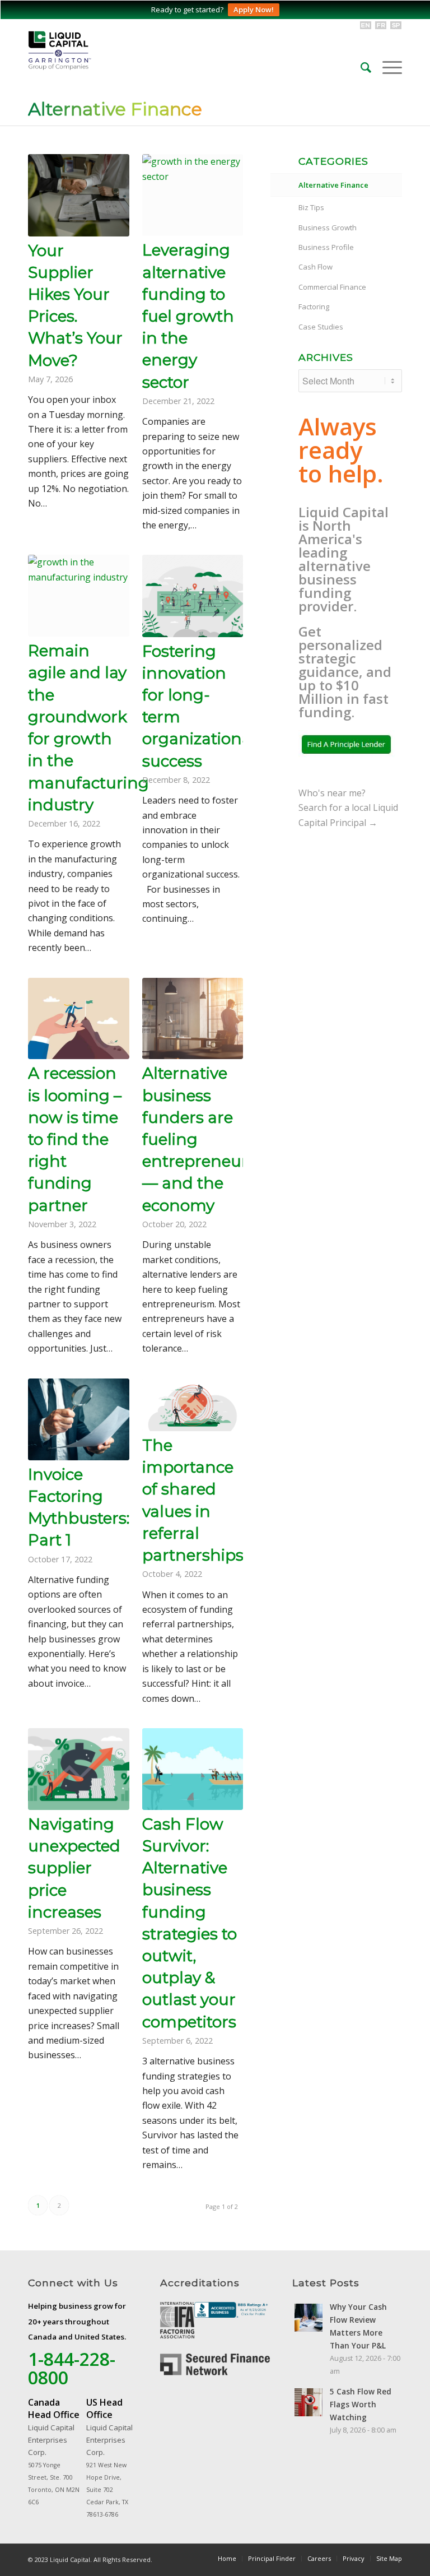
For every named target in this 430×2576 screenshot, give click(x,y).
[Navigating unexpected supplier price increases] (79, 1769)
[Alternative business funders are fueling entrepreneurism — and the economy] (193, 1019)
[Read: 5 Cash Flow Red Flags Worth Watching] (309, 2402)
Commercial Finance (332, 287)
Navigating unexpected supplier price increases (74, 1868)
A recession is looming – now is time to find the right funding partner (75, 1139)
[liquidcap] (106, 50)
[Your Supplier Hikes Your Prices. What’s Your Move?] (79, 195)
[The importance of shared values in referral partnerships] (193, 1405)
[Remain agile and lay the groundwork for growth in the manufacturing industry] (79, 596)
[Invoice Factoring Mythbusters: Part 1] (79, 1419)
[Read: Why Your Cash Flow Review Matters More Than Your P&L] (309, 2318)
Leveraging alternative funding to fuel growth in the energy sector (188, 316)
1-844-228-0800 (72, 2368)
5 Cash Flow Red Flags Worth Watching (361, 2404)
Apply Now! (254, 10)
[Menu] (387, 67)
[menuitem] (360, 67)
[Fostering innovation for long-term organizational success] (193, 596)
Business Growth (328, 228)
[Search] (360, 67)
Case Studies (321, 327)
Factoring (314, 307)
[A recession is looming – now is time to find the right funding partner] (79, 1019)
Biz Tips (311, 207)
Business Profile (326, 247)
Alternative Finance (115, 109)
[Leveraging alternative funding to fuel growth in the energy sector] (193, 195)
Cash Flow (316, 267)
